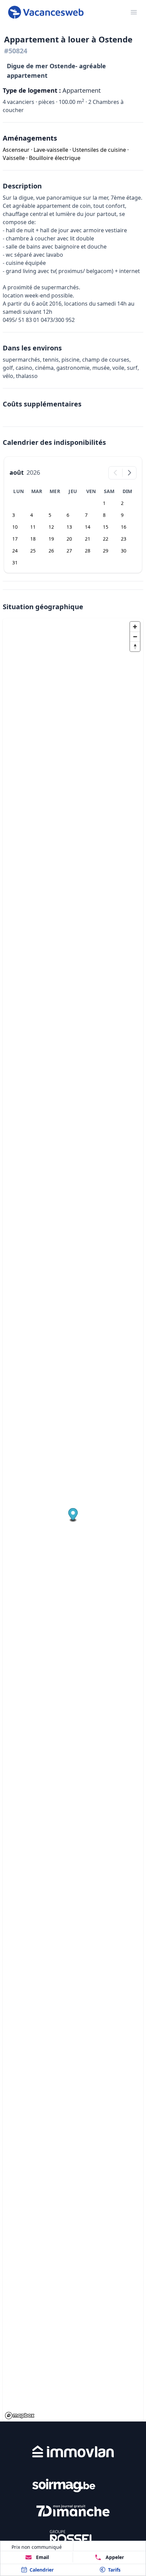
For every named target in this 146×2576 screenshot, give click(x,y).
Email (42, 2557)
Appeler (115, 2557)
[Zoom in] (135, 627)
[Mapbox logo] (20, 2416)
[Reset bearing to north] (135, 646)
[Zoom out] (135, 637)
